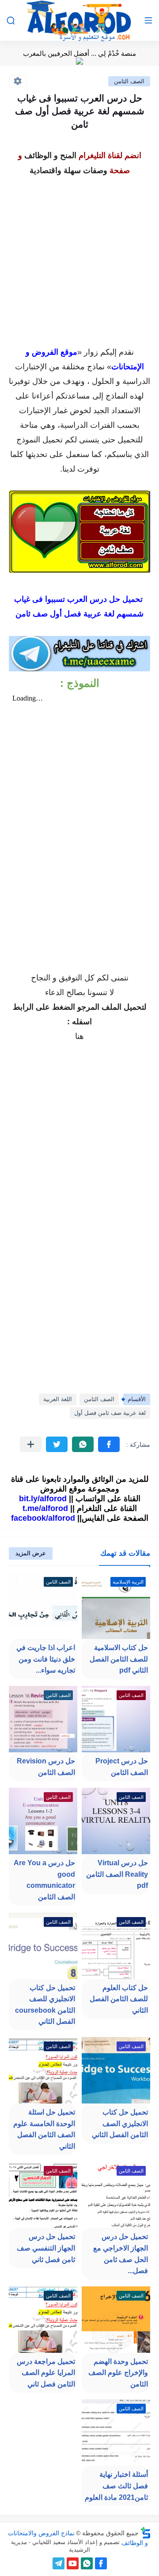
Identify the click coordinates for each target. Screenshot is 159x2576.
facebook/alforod (43, 1518)
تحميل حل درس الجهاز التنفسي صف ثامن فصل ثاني (46, 2248)
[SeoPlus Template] (146, 2533)
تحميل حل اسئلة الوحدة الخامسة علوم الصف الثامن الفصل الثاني (44, 2129)
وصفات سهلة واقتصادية (68, 170)
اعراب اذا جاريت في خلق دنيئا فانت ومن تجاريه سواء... (46, 1659)
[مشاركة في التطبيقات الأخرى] (31, 1444)
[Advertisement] (79, 258)
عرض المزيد (31, 1553)
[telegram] (59, 2563)
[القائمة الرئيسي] (148, 21)
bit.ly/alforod (43, 1499)
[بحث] (11, 21)
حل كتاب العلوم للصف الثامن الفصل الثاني (119, 1999)
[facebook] (101, 2563)
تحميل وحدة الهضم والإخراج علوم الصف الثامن (118, 2373)
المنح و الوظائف (50, 155)
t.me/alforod (45, 1508)
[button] (109, 1444)
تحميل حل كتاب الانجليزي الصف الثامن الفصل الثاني (120, 2123)
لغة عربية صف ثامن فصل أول (110, 1413)
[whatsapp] (87, 2563)
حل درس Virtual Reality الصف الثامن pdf (117, 1874)
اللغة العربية (58, 1399)
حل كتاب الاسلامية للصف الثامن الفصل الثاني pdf (119, 1659)
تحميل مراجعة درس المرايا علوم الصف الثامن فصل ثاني (46, 2373)
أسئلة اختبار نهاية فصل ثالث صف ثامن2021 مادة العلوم (116, 2486)
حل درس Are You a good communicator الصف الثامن (44, 1880)
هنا (79, 1036)
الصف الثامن (129, 81)
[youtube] (73, 2563)
